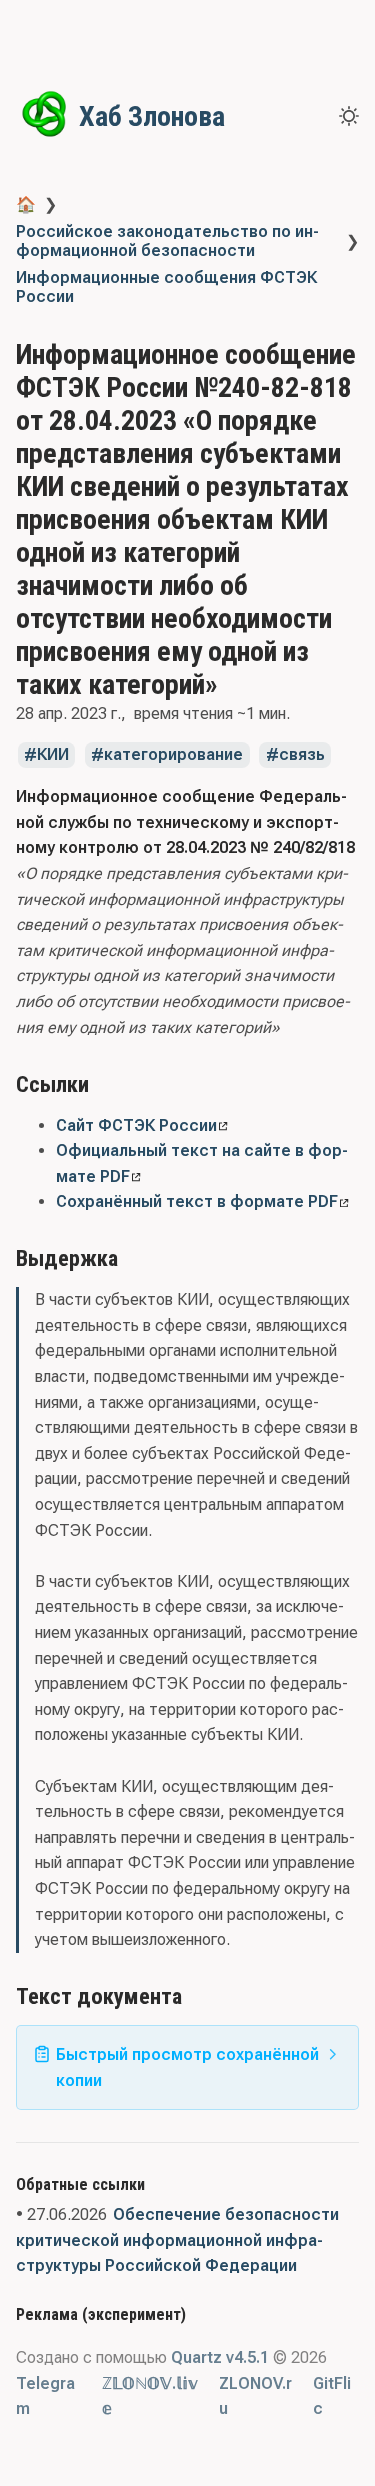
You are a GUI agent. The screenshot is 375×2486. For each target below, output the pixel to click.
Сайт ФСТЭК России (136, 1125)
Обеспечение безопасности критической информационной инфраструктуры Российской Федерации (177, 2240)
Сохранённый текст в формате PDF (197, 1201)
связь (302, 755)
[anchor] (107, 1083)
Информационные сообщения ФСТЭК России (166, 287)
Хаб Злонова (152, 116)
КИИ (53, 755)
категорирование (173, 755)
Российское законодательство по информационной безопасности (167, 241)
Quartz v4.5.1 (220, 2357)
